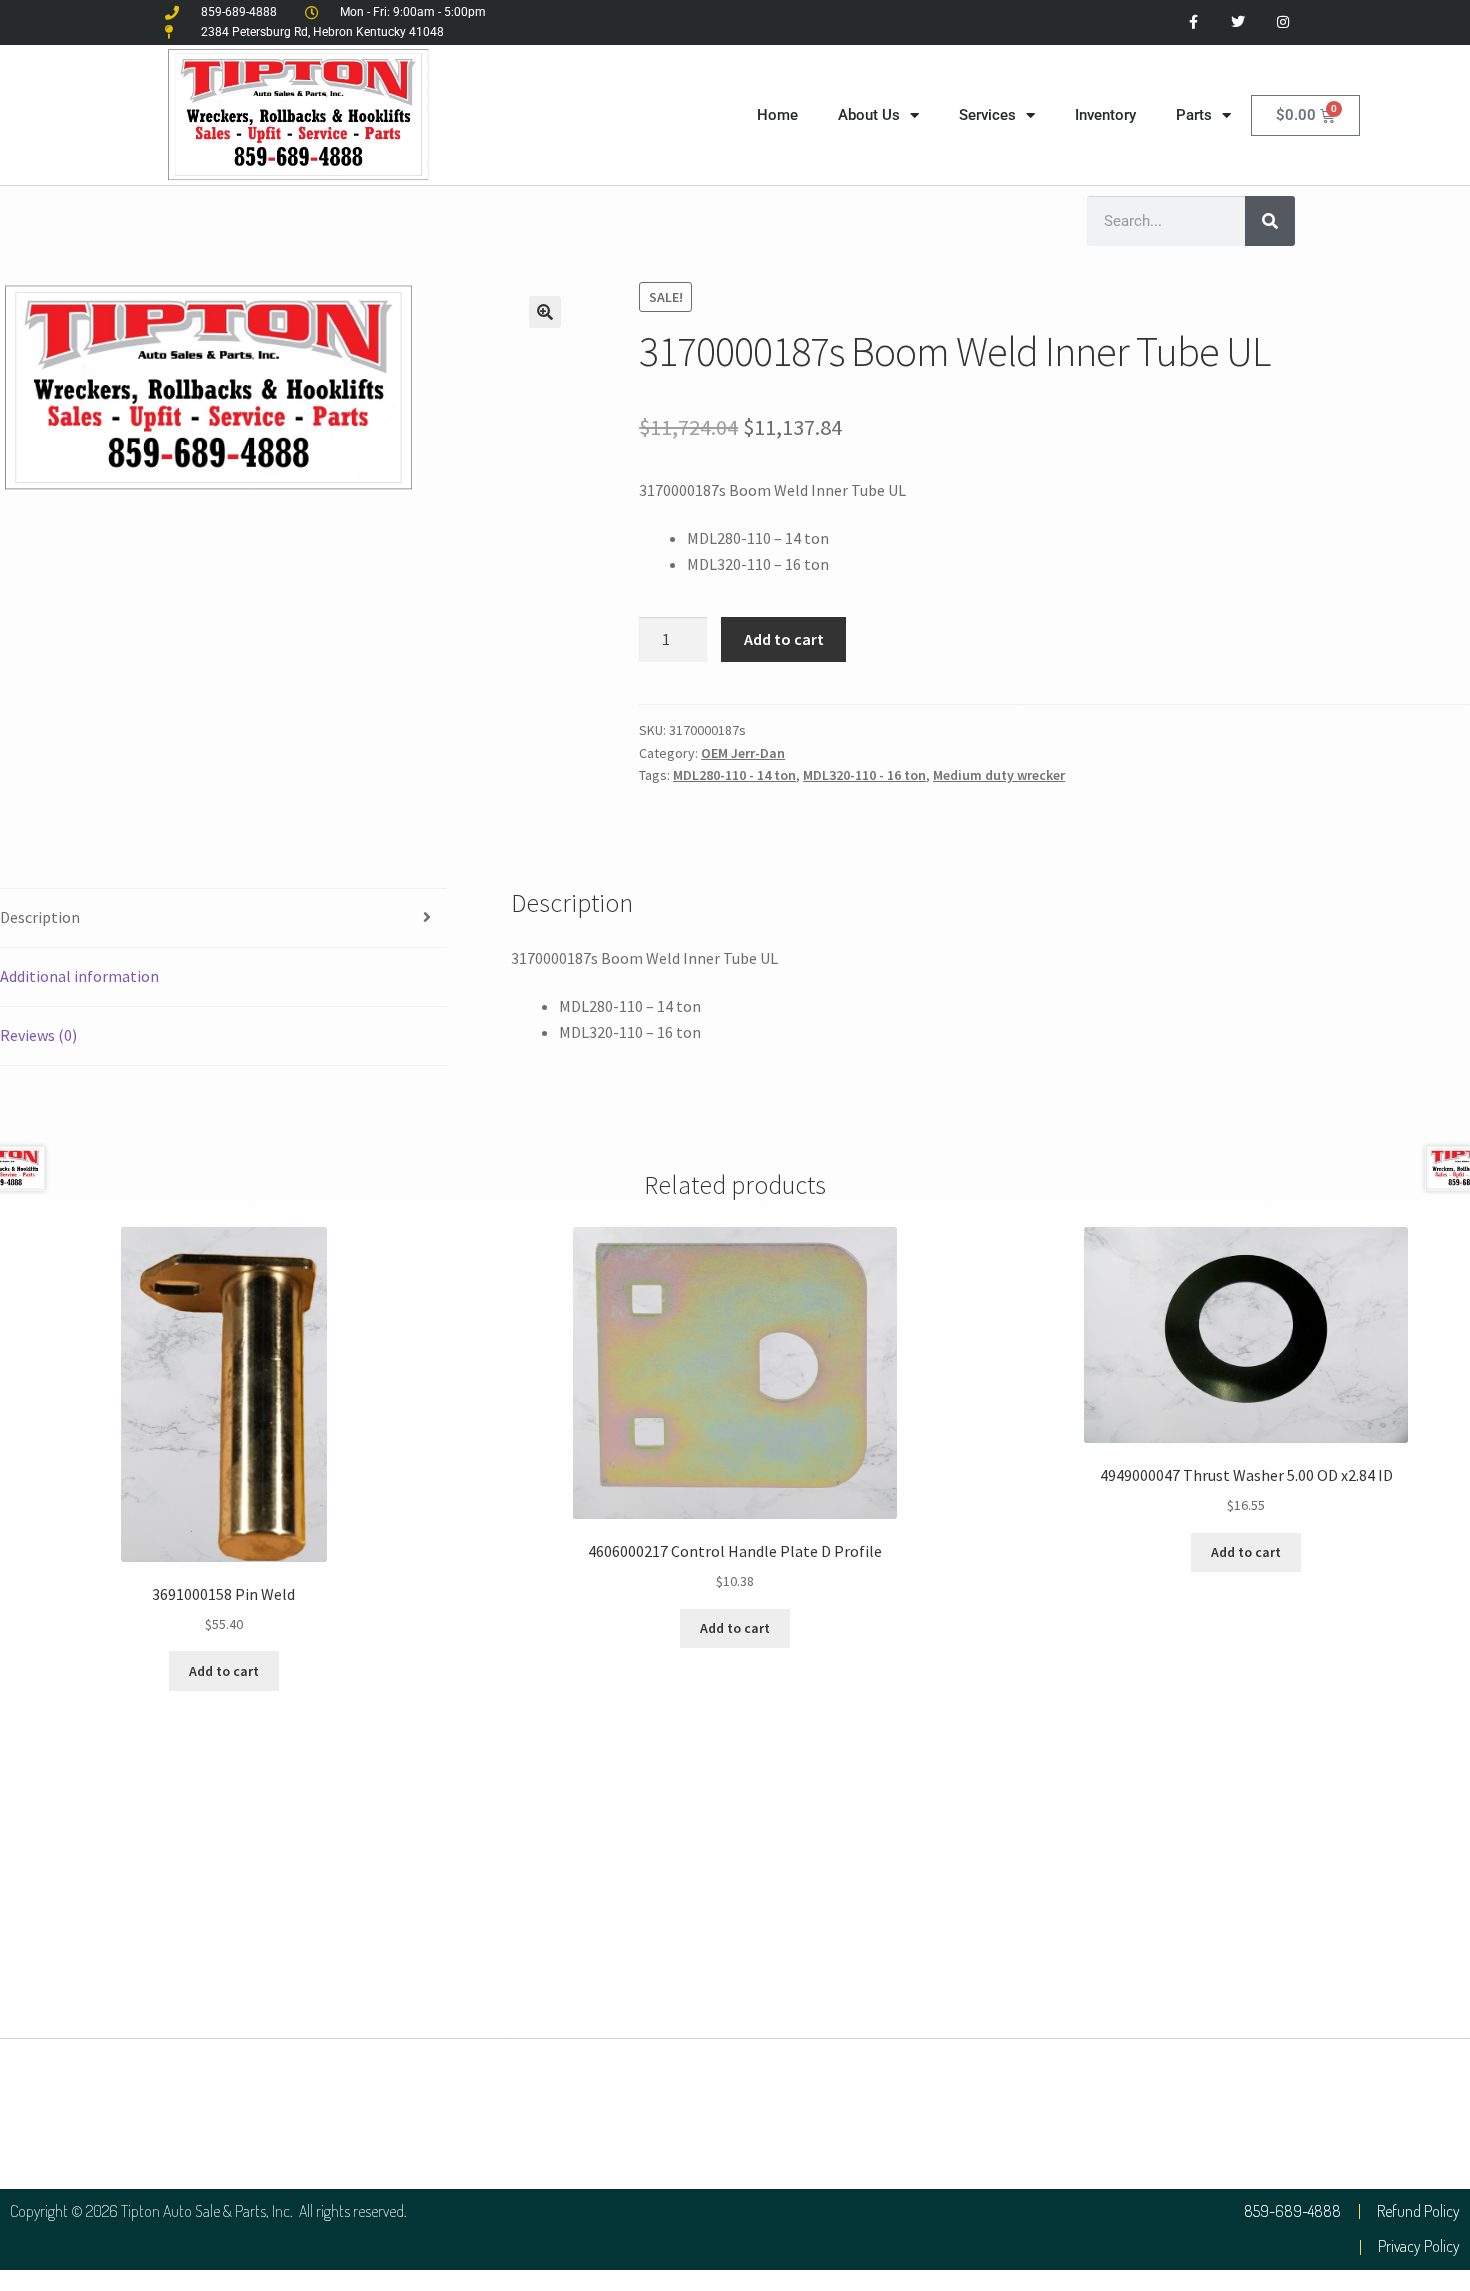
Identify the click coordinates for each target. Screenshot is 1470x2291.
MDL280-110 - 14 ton (734, 775)
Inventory (1105, 115)
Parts (1194, 115)
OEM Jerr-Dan (743, 753)
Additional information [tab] (79, 976)
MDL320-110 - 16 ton (864, 775)
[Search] (1270, 221)
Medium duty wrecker (999, 775)
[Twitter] (1237, 22)
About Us (869, 115)
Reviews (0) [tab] (38, 1035)
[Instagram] (1282, 22)
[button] (545, 312)
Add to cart (784, 639)
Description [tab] (40, 917)
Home (777, 115)
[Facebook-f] (1193, 22)
